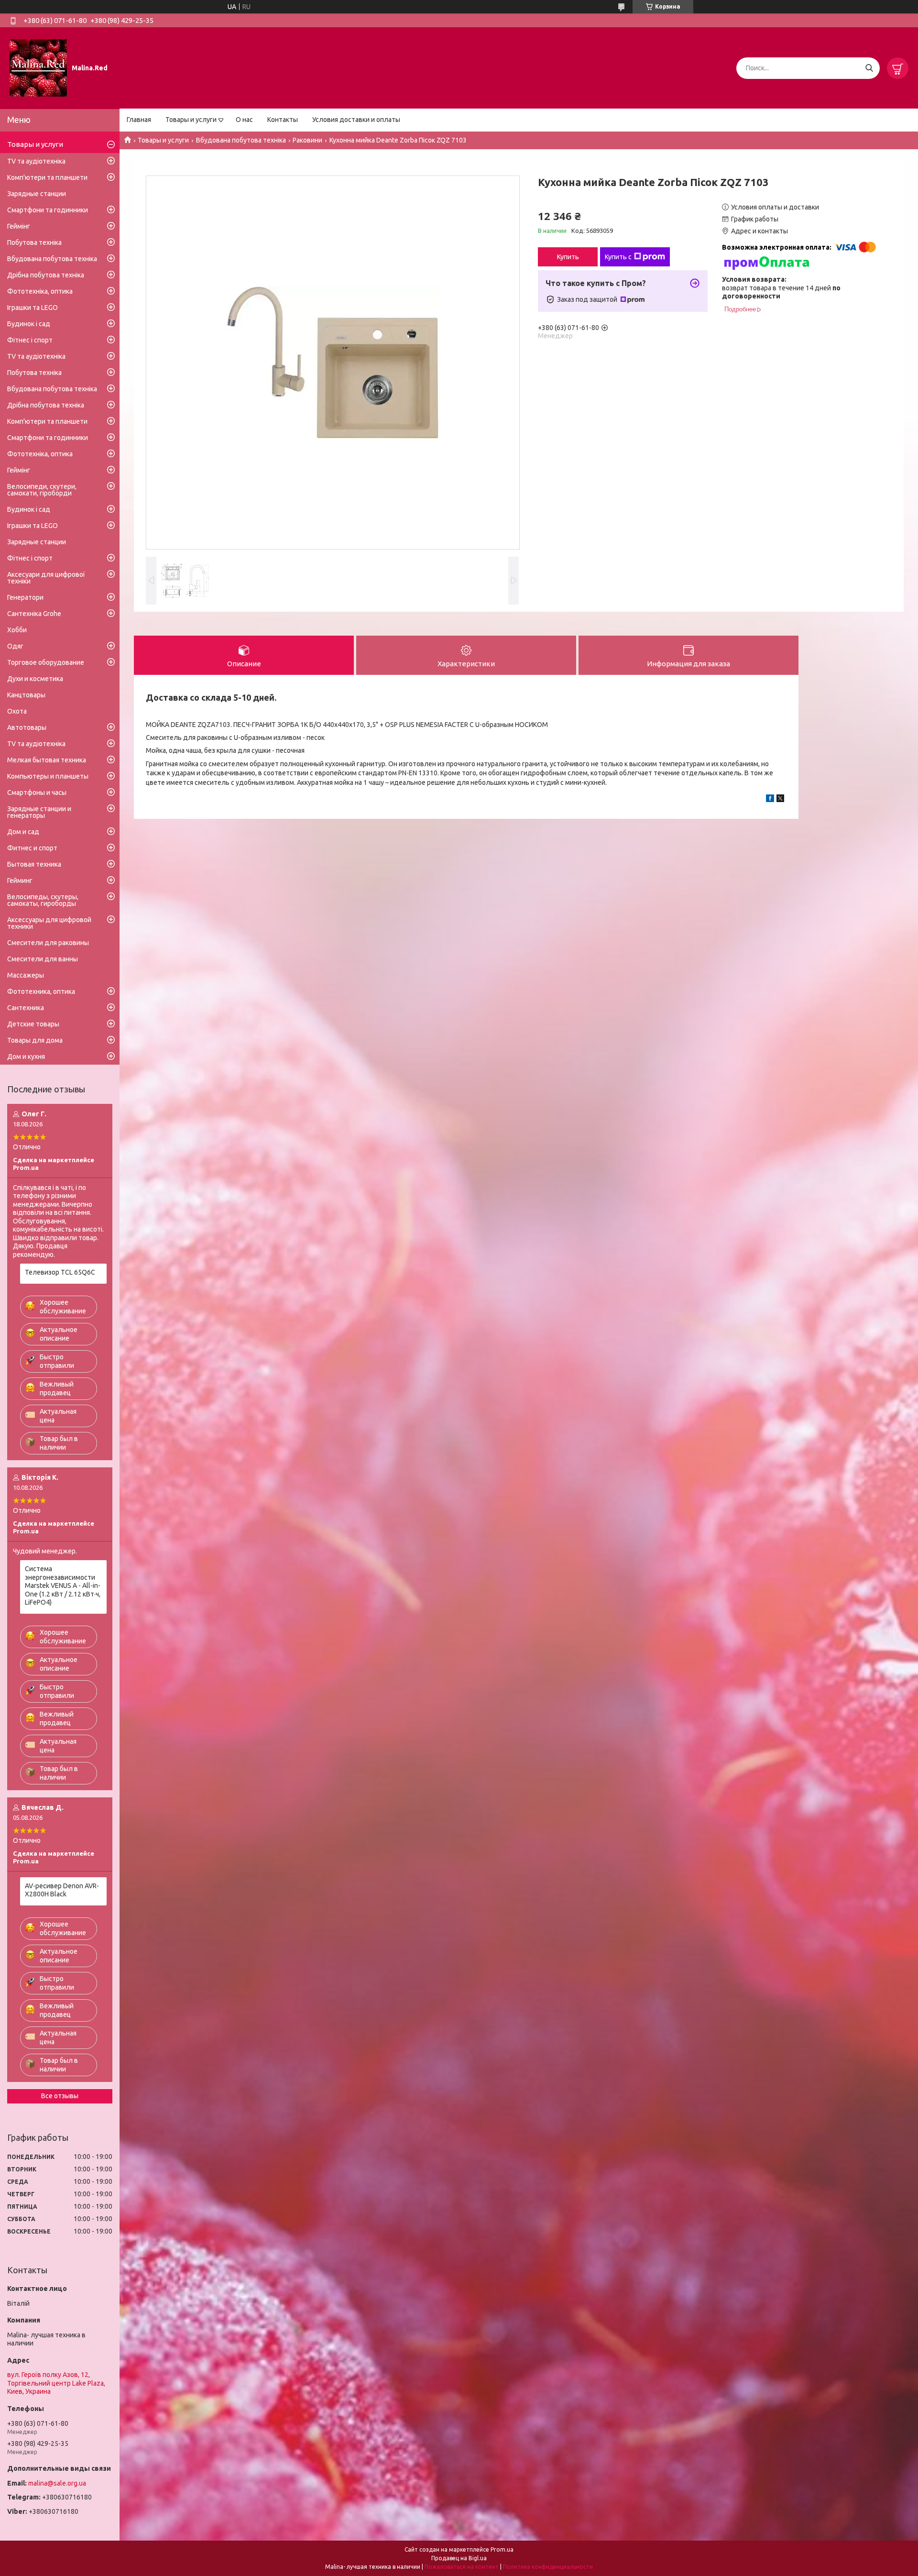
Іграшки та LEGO (33, 308)
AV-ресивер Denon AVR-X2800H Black (62, 1890)
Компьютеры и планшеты (48, 776)
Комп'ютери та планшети (47, 177)
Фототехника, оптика (41, 991)
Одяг (15, 646)
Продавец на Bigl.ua (459, 2558)
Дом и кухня (26, 1057)
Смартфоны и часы (37, 793)
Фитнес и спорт (32, 848)
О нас (244, 120)
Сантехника (26, 1008)
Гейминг (20, 881)
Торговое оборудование (46, 662)
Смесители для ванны (43, 959)
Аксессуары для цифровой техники (49, 923)
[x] (780, 800)
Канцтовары (26, 695)
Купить (568, 257)
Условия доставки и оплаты (356, 120)
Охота (17, 711)
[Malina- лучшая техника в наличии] (38, 67)
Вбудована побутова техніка (241, 140)
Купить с (618, 257)
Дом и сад (23, 832)
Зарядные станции (37, 194)
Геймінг (19, 226)
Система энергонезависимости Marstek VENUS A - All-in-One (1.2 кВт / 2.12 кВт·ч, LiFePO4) (63, 1585)
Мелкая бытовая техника (47, 760)
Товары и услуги (191, 120)
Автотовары (27, 727)
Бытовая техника (34, 864)
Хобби (17, 630)
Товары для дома (35, 1040)
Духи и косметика (35, 679)
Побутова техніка (34, 242)
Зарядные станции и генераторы (39, 812)
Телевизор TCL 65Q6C (60, 1272)
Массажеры (26, 975)
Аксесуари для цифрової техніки (46, 578)
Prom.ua (502, 2549)
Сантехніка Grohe (34, 614)
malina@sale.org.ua (57, 2483)
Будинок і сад (29, 324)
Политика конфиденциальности (548, 2567)
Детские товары (33, 1024)
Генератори (25, 597)
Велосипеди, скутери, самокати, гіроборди (42, 490)
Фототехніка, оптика (40, 291)
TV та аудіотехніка (36, 161)
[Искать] (869, 68)
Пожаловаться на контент (462, 2567)
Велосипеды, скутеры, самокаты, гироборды (43, 900)
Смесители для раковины (48, 943)
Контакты (283, 120)
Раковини (307, 140)
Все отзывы (60, 2096)
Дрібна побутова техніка (46, 275)
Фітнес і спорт (30, 340)
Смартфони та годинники (48, 210)
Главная (139, 120)
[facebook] (770, 800)
